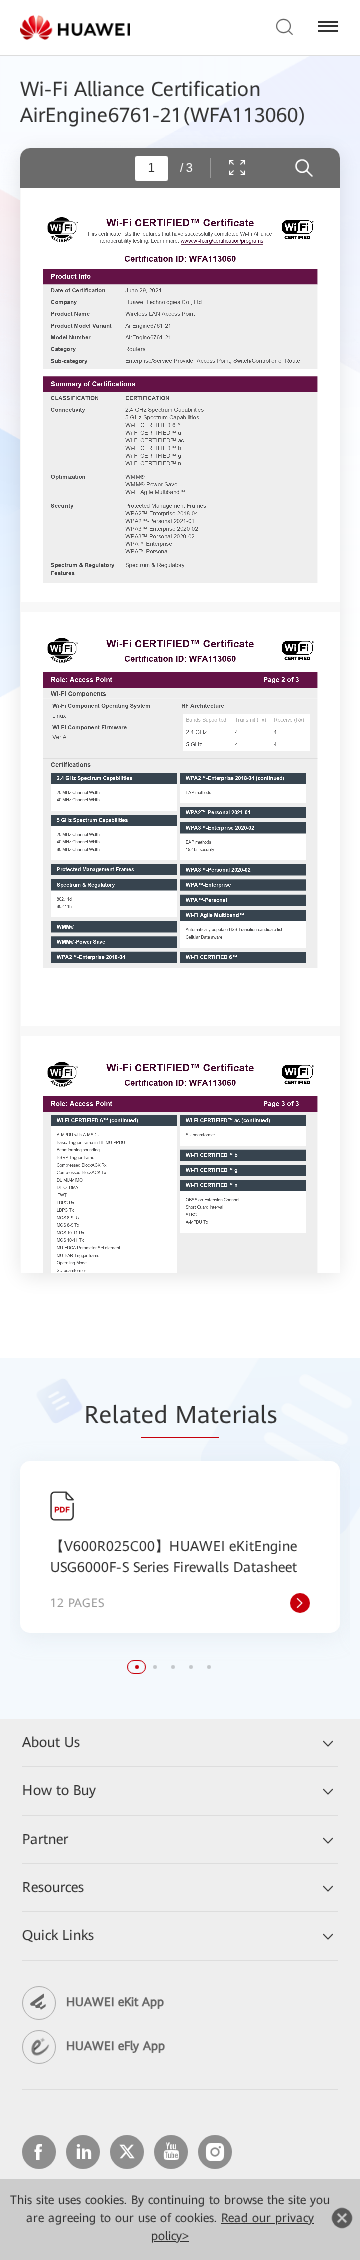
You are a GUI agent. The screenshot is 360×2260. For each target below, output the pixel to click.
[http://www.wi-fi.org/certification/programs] (221, 240)
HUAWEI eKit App (115, 2002)
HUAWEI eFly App (115, 2046)
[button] (137, 1667)
